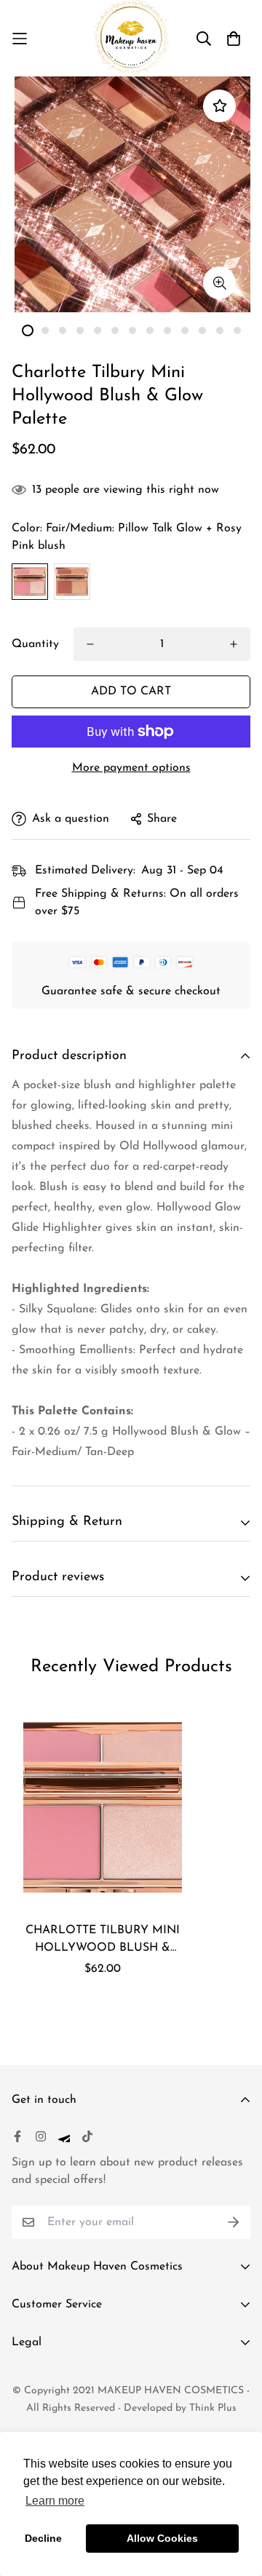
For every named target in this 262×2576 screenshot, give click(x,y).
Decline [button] (43, 2538)
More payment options (131, 768)
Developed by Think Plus (180, 2408)
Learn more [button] (55, 2501)
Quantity (35, 644)
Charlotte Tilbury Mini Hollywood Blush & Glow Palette (103, 1941)
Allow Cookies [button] (162, 2538)
